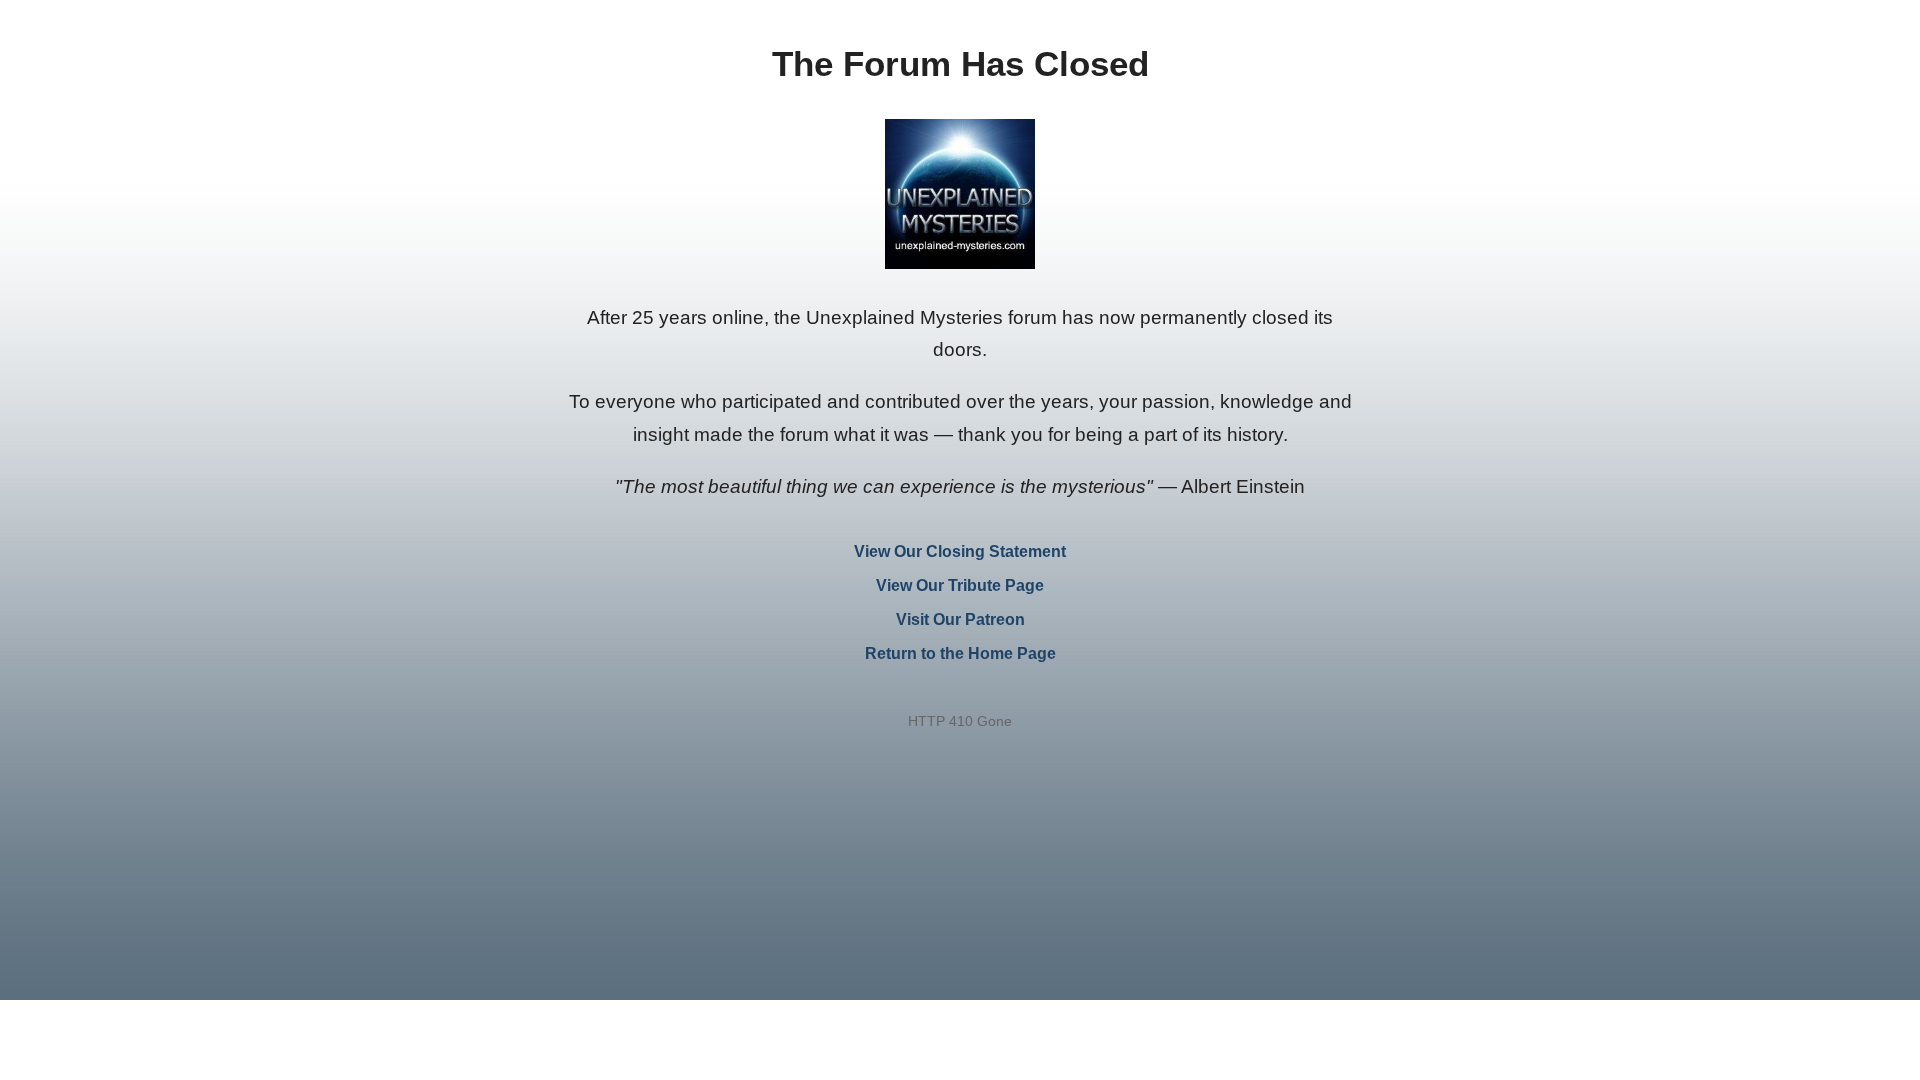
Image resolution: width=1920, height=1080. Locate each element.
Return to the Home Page (960, 653)
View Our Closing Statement (960, 551)
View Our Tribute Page (960, 585)
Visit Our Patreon (960, 619)
